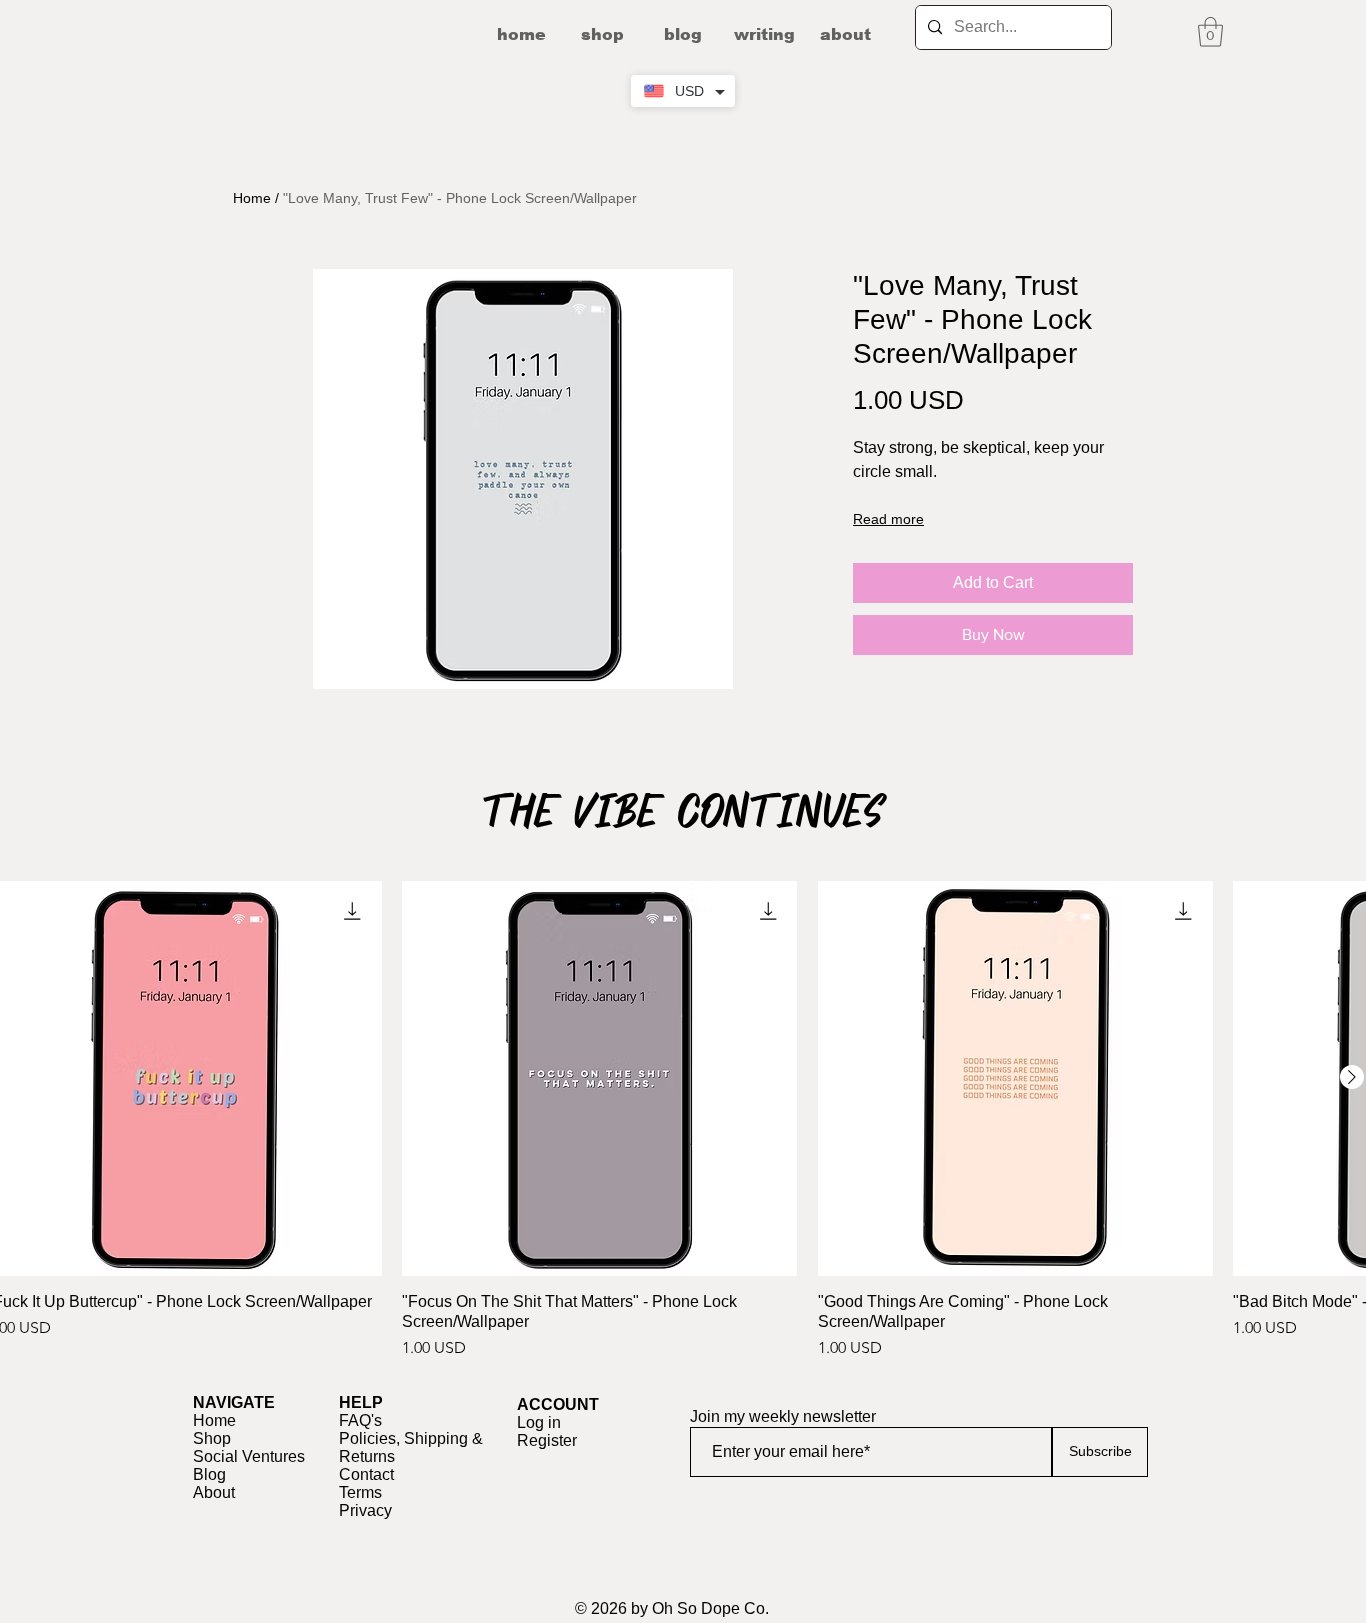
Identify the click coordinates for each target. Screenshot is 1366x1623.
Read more (888, 519)
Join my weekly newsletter (783, 1417)
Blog (209, 1474)
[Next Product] (1352, 1077)
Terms (360, 1492)
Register (547, 1440)
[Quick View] (599, 1078)
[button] (1210, 32)
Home (252, 198)
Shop (212, 1438)
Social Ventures (249, 1456)
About (214, 1492)
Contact (366, 1474)
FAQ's (360, 1420)
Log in (539, 1422)
